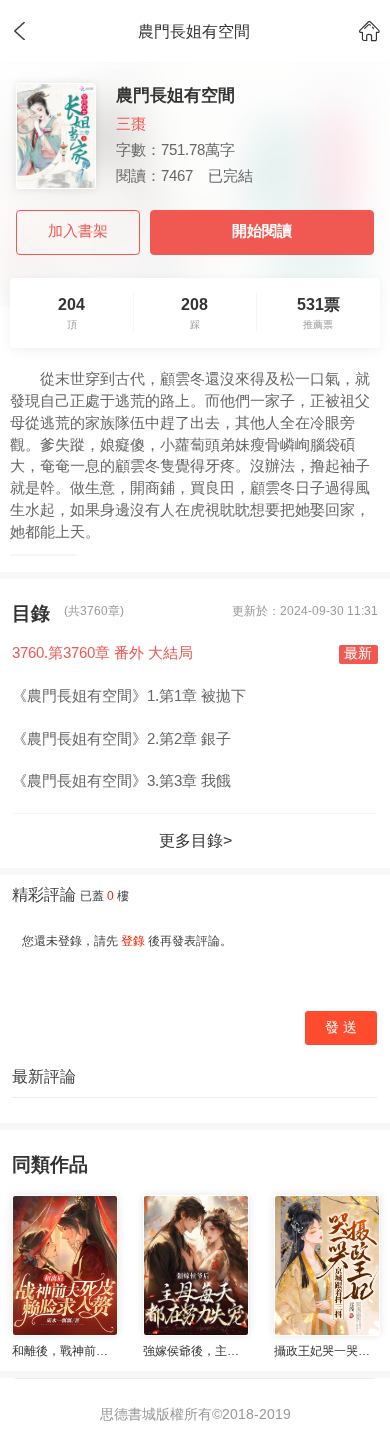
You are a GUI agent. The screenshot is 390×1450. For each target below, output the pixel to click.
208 (194, 313)
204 (71, 313)
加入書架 (78, 231)
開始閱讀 (262, 231)
